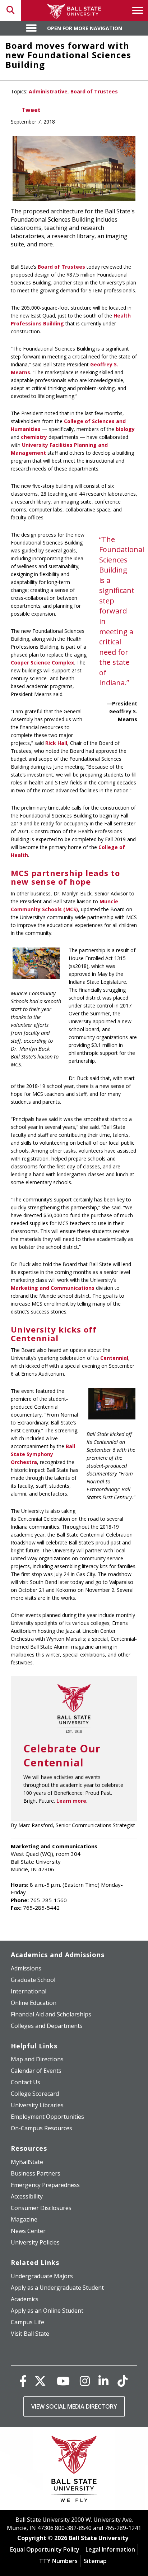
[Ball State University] (74, 2471)
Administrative (48, 91)
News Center (28, 2231)
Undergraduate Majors (42, 2276)
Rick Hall (56, 743)
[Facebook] (23, 2381)
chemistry (34, 437)
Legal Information (110, 2549)
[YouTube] (63, 2381)
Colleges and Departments (47, 2026)
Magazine (24, 2219)
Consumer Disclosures (41, 2208)
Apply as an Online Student (47, 2311)
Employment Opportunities (47, 2117)
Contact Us (26, 2082)
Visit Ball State (30, 2334)
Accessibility (27, 2196)
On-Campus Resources (41, 2128)
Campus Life (27, 2322)
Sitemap (95, 2561)
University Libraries (37, 2105)
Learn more (71, 1801)
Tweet (31, 110)
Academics (25, 2299)
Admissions (26, 1968)
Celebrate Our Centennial (62, 1755)
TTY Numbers (58, 2561)
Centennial (114, 1358)
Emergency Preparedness (45, 2185)
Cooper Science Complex (42, 662)
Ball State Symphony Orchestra (43, 1454)
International (29, 1991)
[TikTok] (122, 2381)
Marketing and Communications (53, 1288)
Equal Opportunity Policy (45, 2549)
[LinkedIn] (103, 2381)
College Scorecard (35, 2094)
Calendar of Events (36, 2071)
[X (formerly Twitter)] (40, 2381)
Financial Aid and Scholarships (51, 2014)
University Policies (35, 2242)
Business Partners (36, 2173)
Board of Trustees (94, 91)
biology (125, 429)
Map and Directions (37, 2059)
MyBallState (27, 2162)
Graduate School (33, 1980)
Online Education (34, 2003)
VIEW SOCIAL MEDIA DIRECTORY (74, 2406)
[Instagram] (85, 2381)
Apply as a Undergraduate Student (57, 2288)
